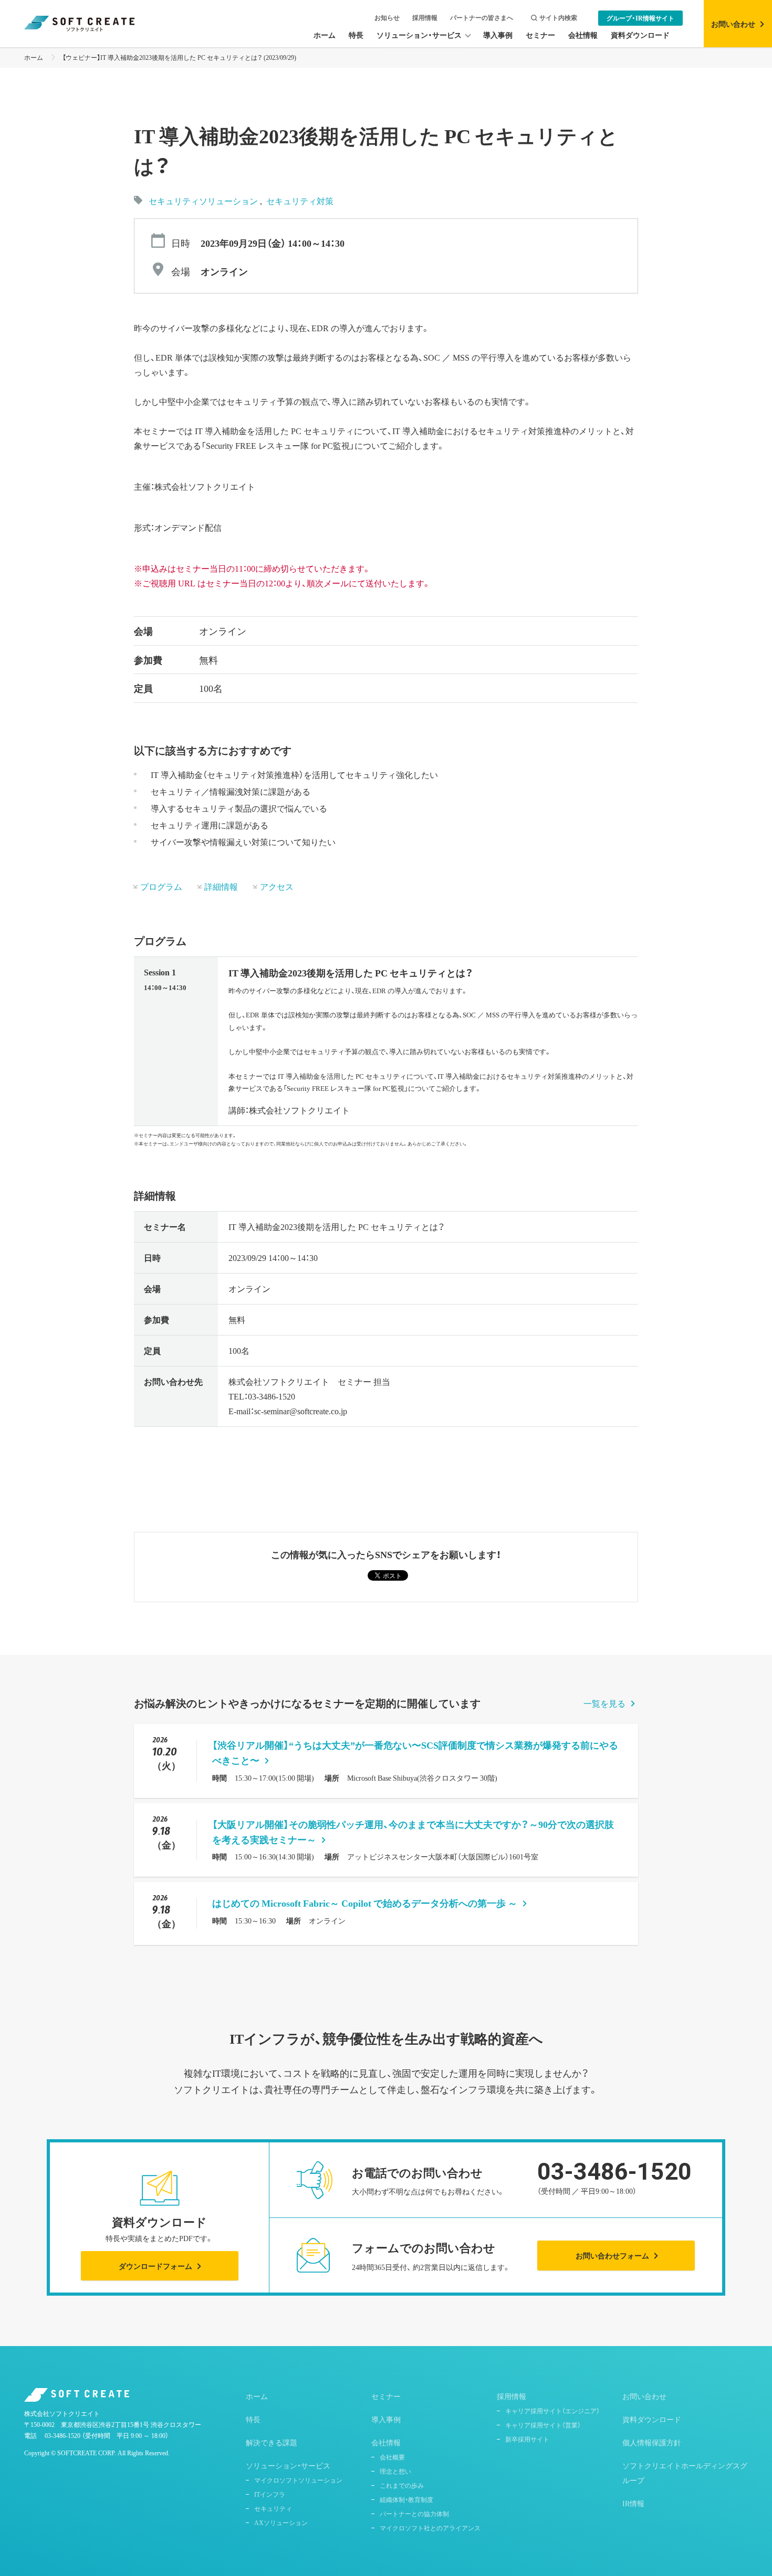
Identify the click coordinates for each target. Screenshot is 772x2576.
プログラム (161, 886)
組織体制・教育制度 (406, 2499)
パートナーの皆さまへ (482, 18)
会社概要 (392, 2457)
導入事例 (386, 2419)
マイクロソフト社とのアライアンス (430, 2528)
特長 (253, 2419)
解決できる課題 (272, 2442)
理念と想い (395, 2471)
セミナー (386, 2396)
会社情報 (386, 2442)
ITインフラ (270, 2494)
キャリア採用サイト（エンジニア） (552, 2411)
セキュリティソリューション (203, 201)
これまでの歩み (402, 2485)
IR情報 (633, 2503)
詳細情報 (221, 886)
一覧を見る (604, 1703)
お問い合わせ (644, 2396)
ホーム (34, 57)
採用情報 (425, 18)
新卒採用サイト (527, 2439)
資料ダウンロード (652, 2419)
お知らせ (387, 18)
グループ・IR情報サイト (640, 18)
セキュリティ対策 (300, 201)
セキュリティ (273, 2508)
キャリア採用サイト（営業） (543, 2425)
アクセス (277, 886)
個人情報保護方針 (652, 2442)
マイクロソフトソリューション (298, 2480)
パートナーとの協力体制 (414, 2514)
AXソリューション (281, 2522)
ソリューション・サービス (288, 2465)
